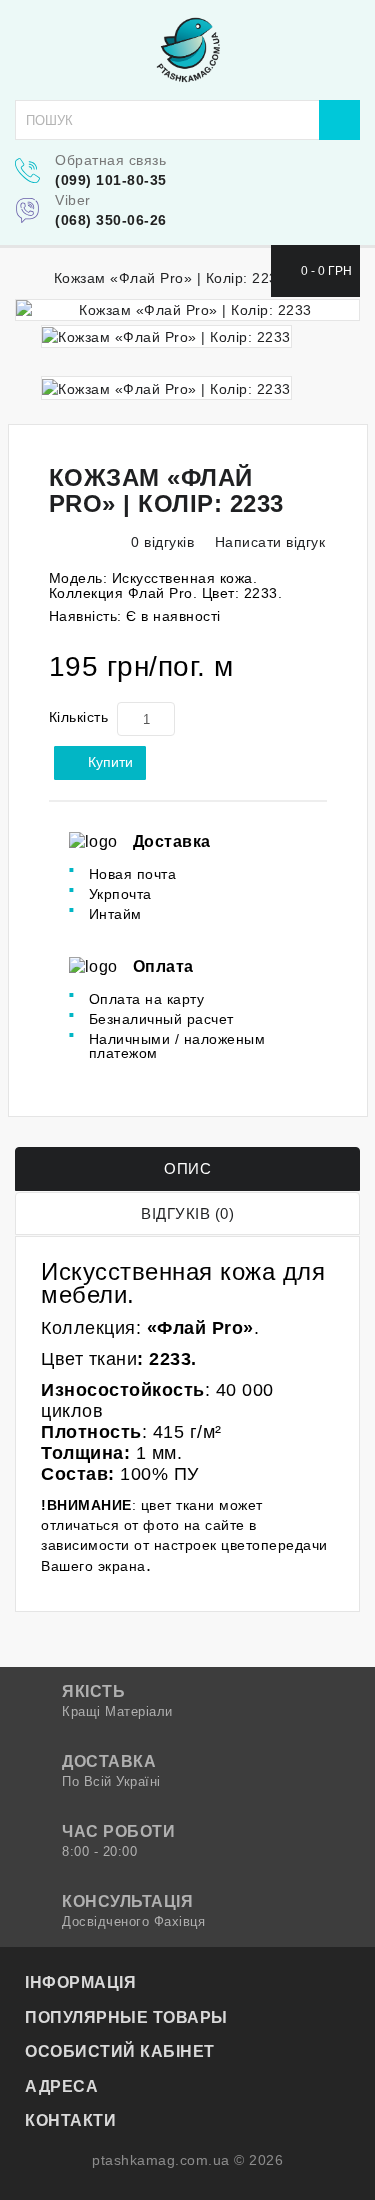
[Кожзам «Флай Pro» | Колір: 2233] (187, 310)
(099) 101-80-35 (111, 180)
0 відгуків (162, 542)
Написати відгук (267, 542)
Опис (187, 1168)
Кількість (79, 717)
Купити (110, 762)
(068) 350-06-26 (111, 220)
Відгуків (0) (187, 1213)
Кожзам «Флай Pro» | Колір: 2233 (170, 278)
